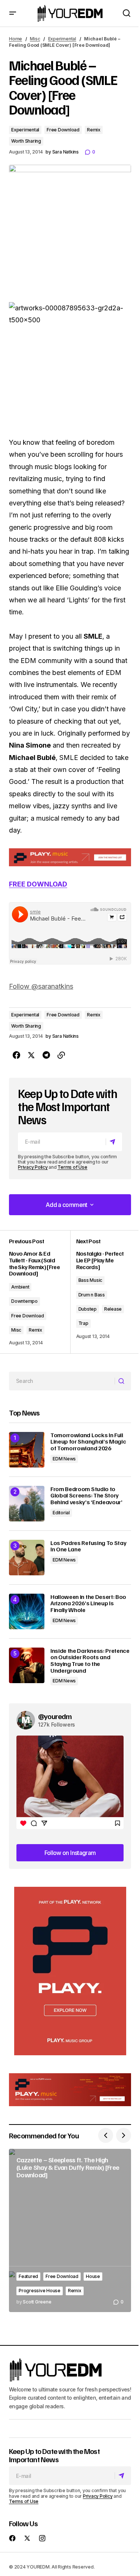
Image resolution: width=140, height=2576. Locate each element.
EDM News (64, 1459)
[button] (13, 13)
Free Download (63, 130)
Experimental (62, 39)
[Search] (123, 1381)
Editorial (61, 1513)
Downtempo (24, 1301)
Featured (28, 2276)
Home (15, 39)
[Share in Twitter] (31, 1055)
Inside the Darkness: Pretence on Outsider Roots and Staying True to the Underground (90, 1661)
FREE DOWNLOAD (38, 884)
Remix (94, 130)
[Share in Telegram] (46, 1055)
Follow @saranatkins (41, 986)
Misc (35, 39)
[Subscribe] (114, 1142)
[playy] (70, 857)
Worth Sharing (26, 141)
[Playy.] (70, 2090)
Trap (83, 1323)
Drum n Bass (92, 1295)
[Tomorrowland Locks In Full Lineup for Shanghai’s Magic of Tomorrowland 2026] (27, 1450)
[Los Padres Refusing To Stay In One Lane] (27, 1558)
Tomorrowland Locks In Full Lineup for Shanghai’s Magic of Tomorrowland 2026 (88, 1442)
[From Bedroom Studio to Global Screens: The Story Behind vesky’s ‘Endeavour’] (27, 1504)
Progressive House (40, 2291)
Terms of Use (72, 1167)
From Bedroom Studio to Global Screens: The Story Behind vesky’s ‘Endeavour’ (86, 1496)
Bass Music (91, 1280)
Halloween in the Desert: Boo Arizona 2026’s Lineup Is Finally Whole (88, 1604)
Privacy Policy (33, 1167)
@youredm (55, 1716)
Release (113, 1309)
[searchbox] (62, 1381)
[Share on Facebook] (16, 1055)
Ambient (20, 1287)
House (93, 2276)
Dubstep (88, 1309)
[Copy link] (61, 1055)
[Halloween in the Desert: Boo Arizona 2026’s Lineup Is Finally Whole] (27, 1611)
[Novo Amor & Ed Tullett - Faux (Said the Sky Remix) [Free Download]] (40, 1292)
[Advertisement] (70, 1971)
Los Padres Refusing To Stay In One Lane (88, 1546)
